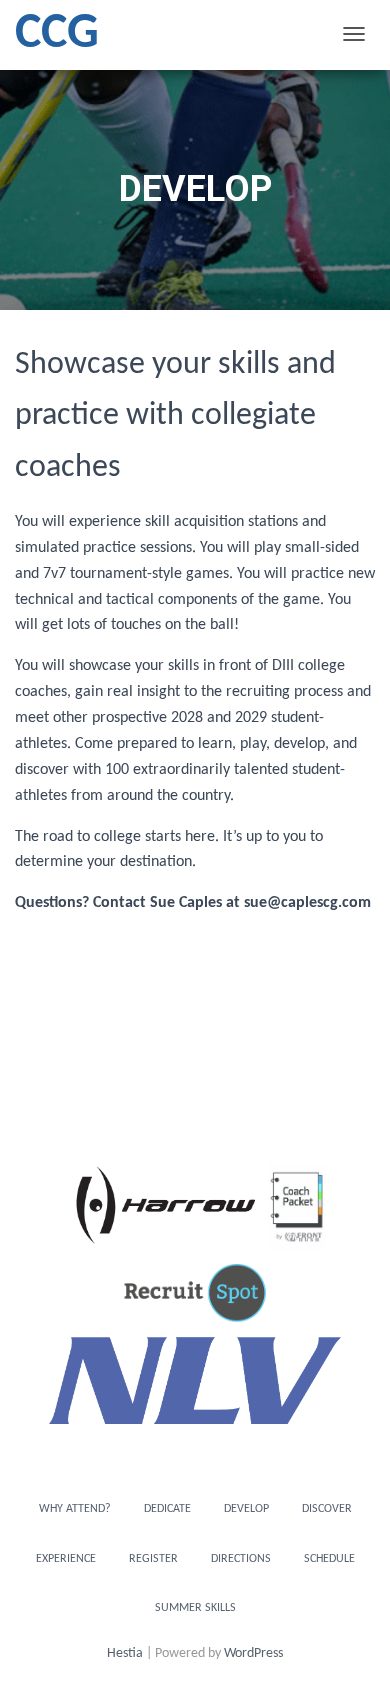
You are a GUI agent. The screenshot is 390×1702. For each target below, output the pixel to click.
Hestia (125, 1653)
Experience (66, 1559)
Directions (241, 1559)
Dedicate (167, 1509)
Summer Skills (195, 1608)
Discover (327, 1509)
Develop (246, 1509)
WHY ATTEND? (75, 1509)
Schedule (329, 1559)
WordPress (253, 1653)
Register (153, 1559)
